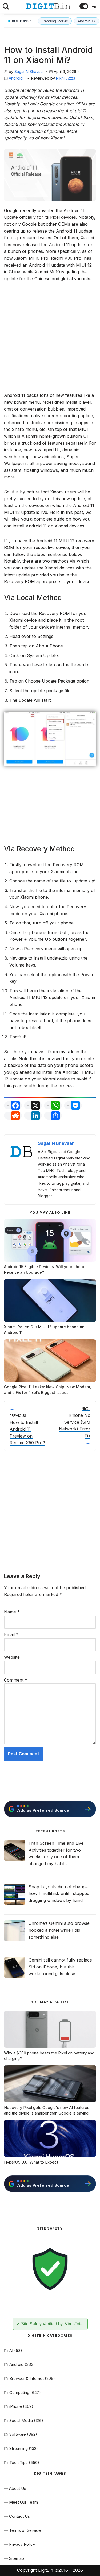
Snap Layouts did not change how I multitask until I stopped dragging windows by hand (59, 1894)
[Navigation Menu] (93, 6)
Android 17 (87, 21)
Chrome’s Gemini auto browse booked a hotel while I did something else (59, 1930)
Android (16, 78)
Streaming (19, 2448)
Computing (19, 2393)
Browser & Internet (27, 2378)
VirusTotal (74, 2324)
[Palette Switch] (84, 6)
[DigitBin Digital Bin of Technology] (48, 6)
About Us (18, 2488)
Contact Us (19, 2516)
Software (18, 2434)
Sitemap (17, 2558)
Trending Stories (55, 21)
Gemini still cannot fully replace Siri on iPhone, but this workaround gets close (60, 1967)
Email (11, 1634)
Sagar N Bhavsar (29, 71)
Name (12, 1612)
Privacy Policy (22, 2544)
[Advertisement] (50, 340)
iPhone (16, 2406)
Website (12, 1657)
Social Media (21, 2420)
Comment (16, 1680)
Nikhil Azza (66, 78)
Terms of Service (25, 2530)
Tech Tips (19, 2463)
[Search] (6, 6)
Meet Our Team (23, 2502)
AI (11, 2350)
